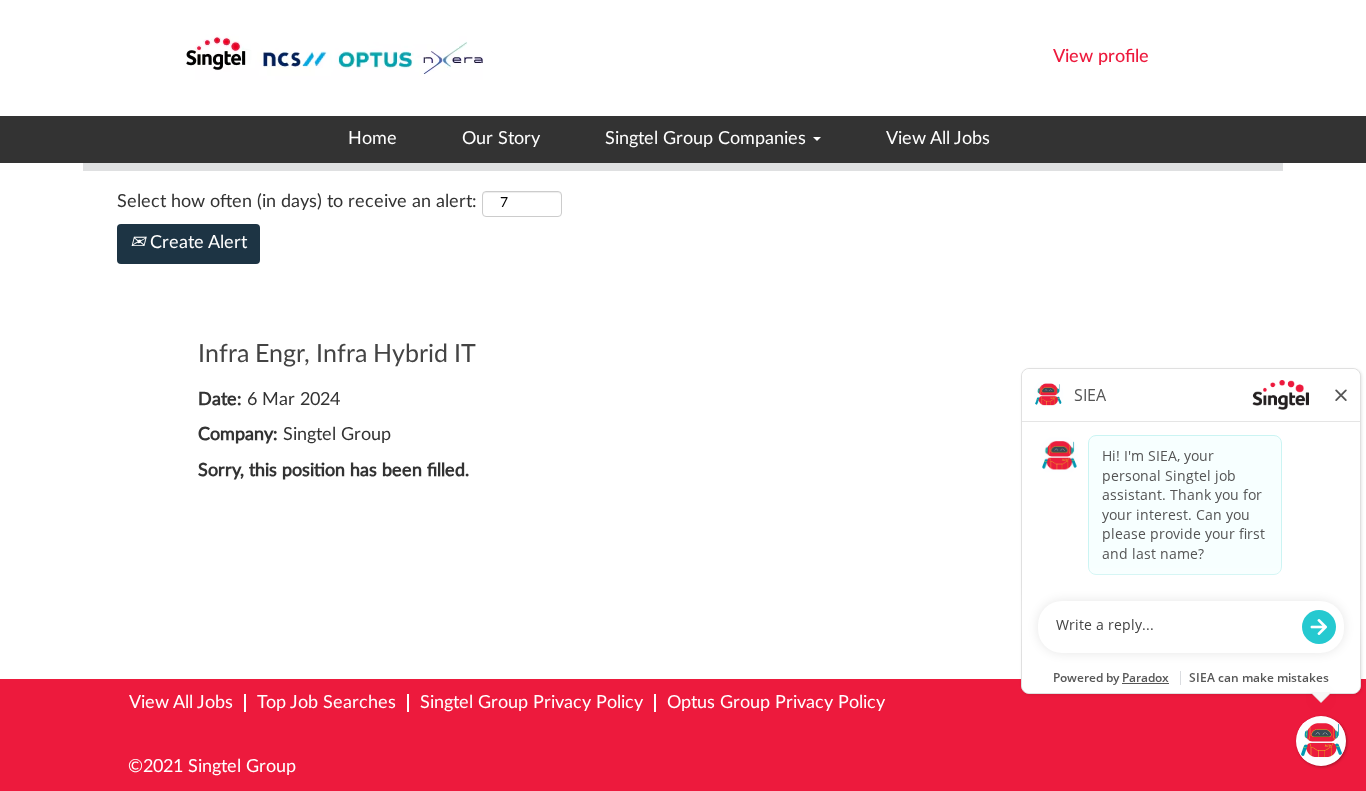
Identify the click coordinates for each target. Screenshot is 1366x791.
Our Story (501, 139)
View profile (1101, 57)
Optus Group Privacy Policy (776, 703)
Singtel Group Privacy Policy (531, 703)
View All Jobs (938, 139)
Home (372, 139)
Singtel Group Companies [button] (708, 139)
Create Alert (196, 243)
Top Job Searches (326, 703)
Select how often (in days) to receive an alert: (297, 202)
